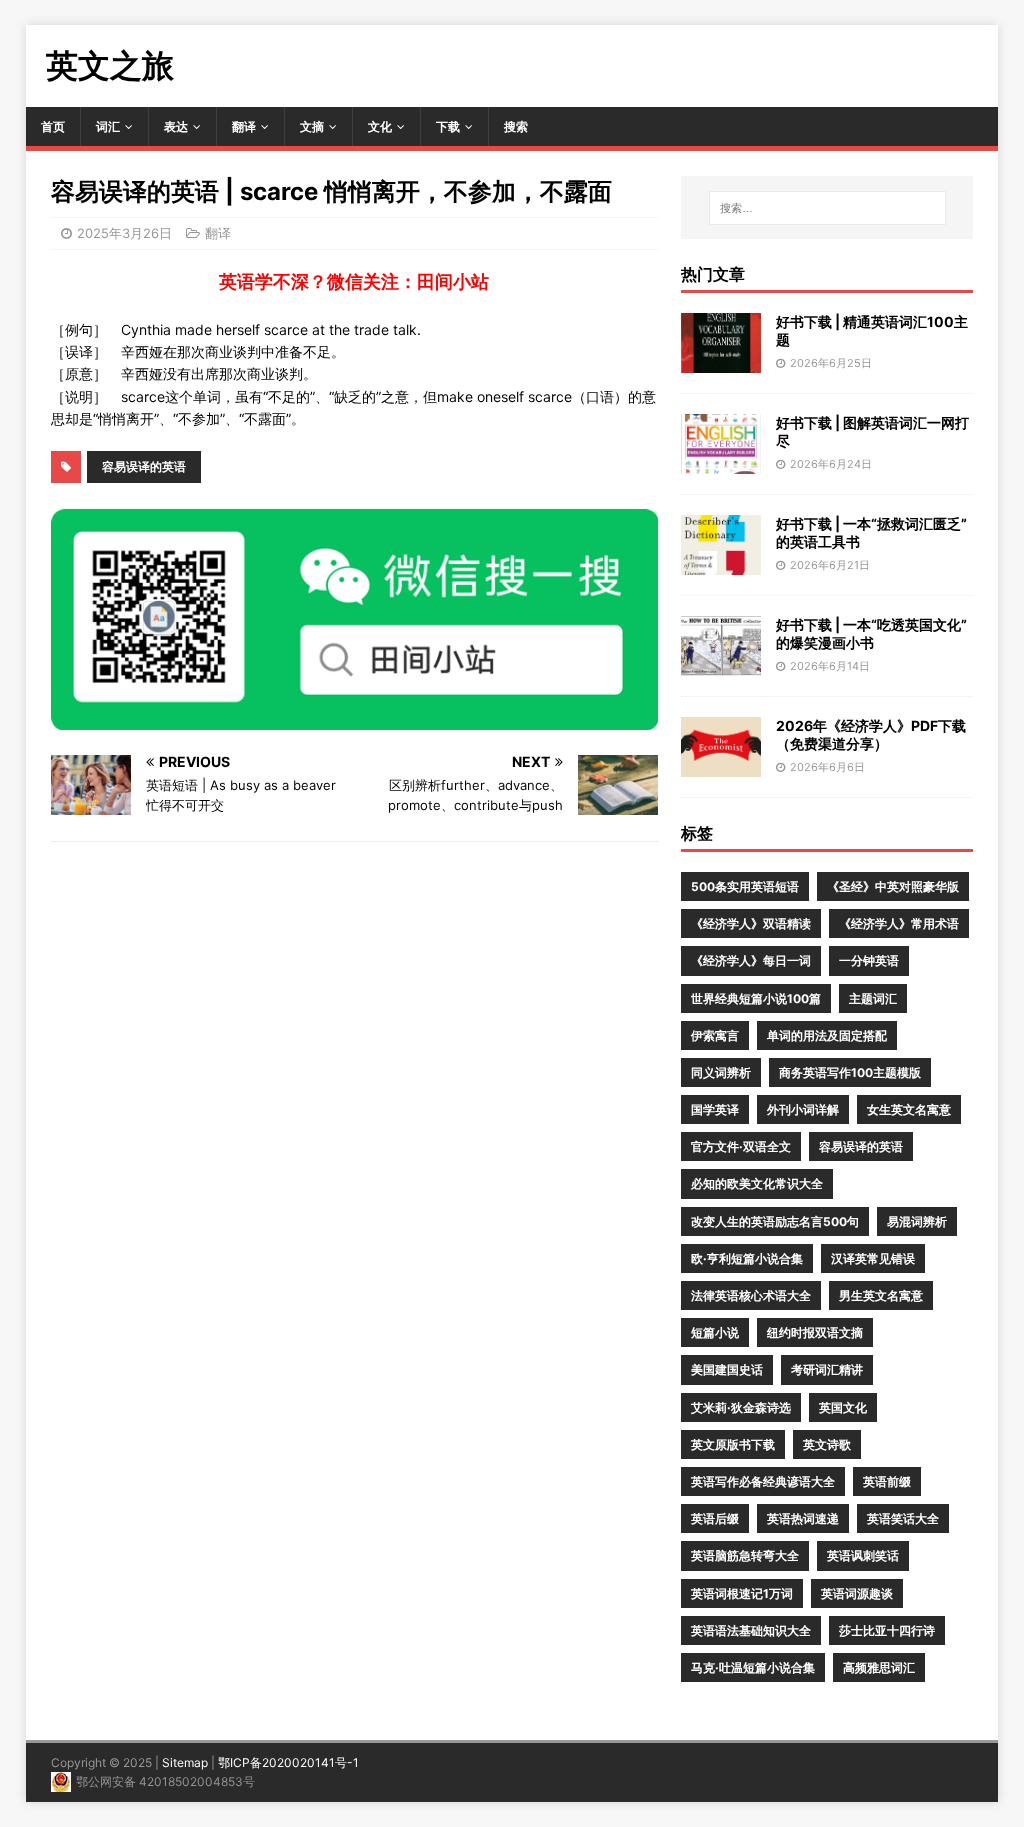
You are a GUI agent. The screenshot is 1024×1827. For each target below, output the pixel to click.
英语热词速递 (803, 1518)
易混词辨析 (917, 1221)
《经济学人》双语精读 (751, 923)
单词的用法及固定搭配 (827, 1035)
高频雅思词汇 (879, 1667)
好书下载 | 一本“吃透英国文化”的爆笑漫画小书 (871, 633)
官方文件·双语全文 (741, 1146)
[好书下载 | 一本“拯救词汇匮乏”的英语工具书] (721, 563)
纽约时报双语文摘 (815, 1332)
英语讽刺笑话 (863, 1555)
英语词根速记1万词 (742, 1593)
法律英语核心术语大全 (751, 1295)
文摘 (312, 126)
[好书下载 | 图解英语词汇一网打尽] (721, 462)
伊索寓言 (715, 1035)
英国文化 (843, 1407)
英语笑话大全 (903, 1518)
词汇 (108, 126)
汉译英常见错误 (873, 1258)
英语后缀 (715, 1518)
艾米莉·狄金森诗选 (741, 1407)
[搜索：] (827, 208)
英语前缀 (887, 1481)
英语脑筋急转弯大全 (745, 1555)
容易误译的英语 (144, 466)
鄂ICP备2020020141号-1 (288, 1762)
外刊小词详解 (803, 1109)
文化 (380, 126)
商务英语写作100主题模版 (850, 1072)
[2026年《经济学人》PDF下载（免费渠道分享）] (721, 765)
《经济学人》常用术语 (899, 923)
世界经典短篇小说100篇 (756, 998)
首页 (53, 126)
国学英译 (715, 1109)
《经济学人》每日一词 (751, 960)
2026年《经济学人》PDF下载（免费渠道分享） (871, 734)
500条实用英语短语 (745, 886)
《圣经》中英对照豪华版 (893, 886)
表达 (176, 126)
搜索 (516, 126)
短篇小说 (715, 1332)
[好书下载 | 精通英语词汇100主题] (721, 361)
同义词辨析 (721, 1072)
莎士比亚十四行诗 (887, 1630)
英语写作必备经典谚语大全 (763, 1481)
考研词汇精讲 (827, 1369)
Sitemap (185, 1762)
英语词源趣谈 (857, 1593)
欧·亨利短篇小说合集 (747, 1258)
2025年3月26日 (124, 233)
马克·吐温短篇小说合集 (753, 1667)
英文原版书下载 (733, 1444)
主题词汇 (873, 998)
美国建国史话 (727, 1369)
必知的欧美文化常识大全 (757, 1183)
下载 (448, 126)
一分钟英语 (869, 960)
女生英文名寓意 (909, 1109)
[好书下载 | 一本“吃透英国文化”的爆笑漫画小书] (721, 664)
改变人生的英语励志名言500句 (775, 1221)
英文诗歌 (827, 1444)
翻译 (244, 126)
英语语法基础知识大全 (751, 1630)
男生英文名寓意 (881, 1295)
